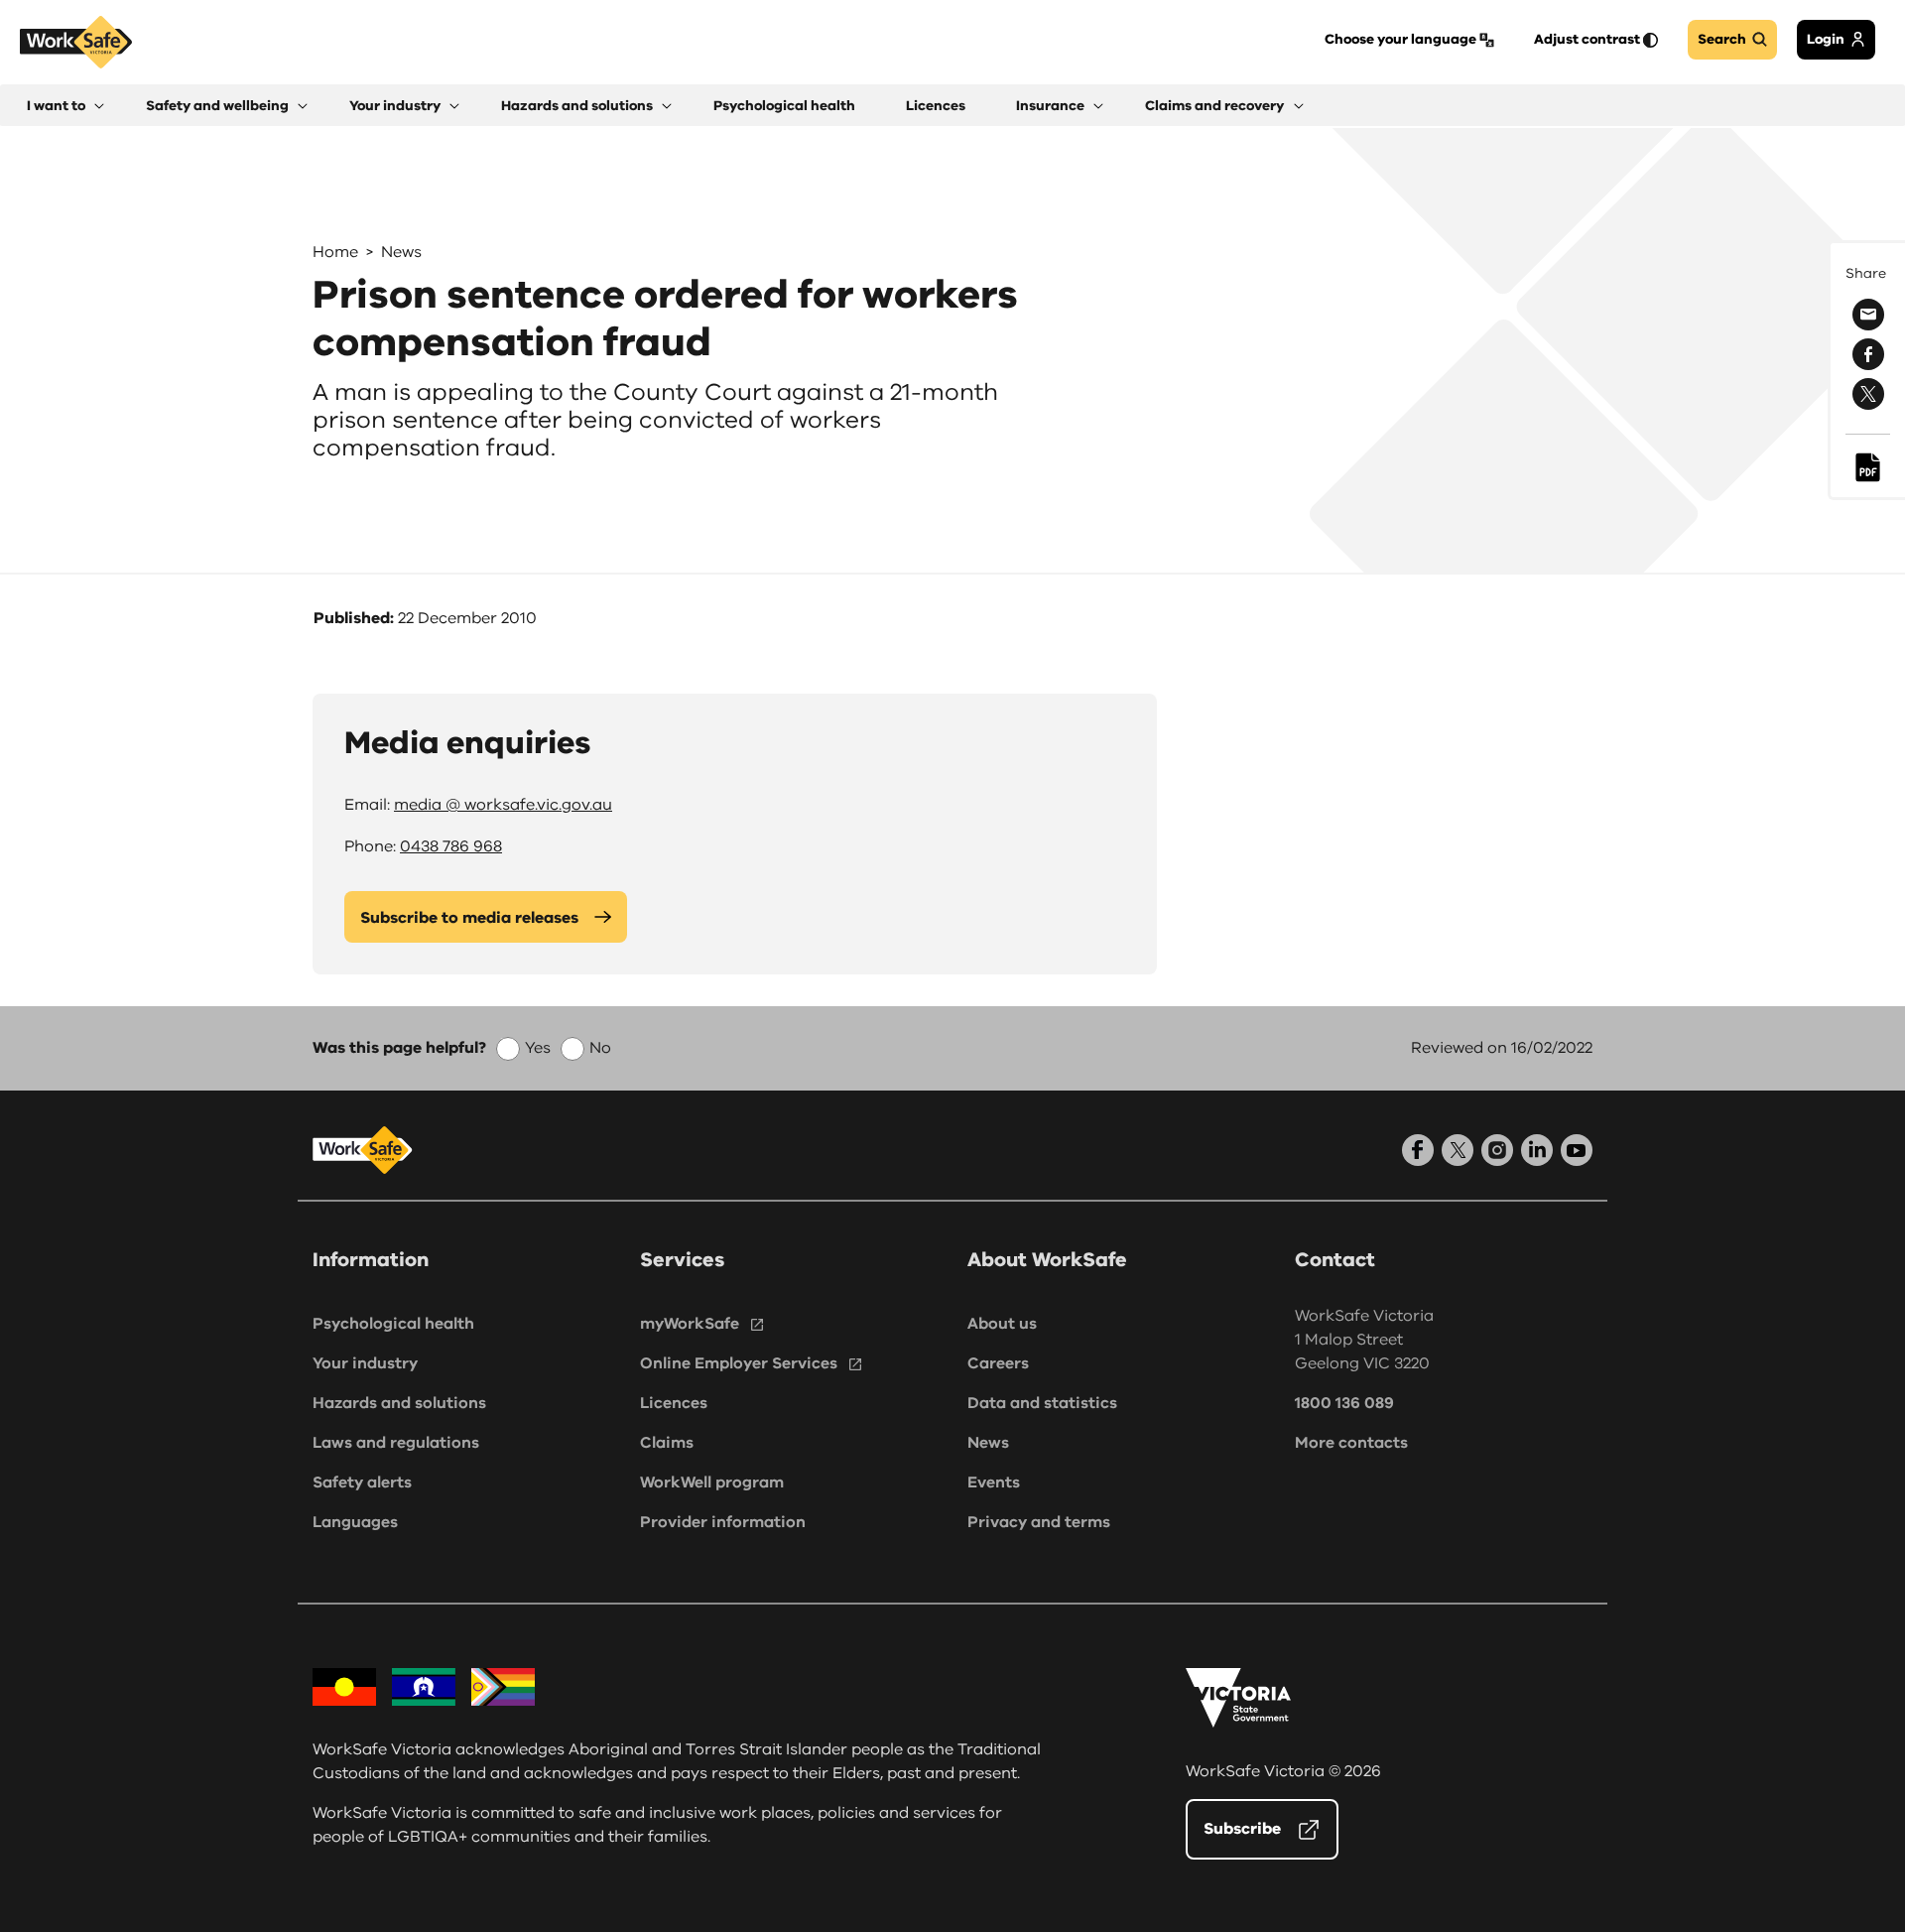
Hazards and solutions (399, 1403)
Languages (355, 1522)
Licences (674, 1403)
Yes (538, 1048)
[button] (65, 106)
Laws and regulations (396, 1443)
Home (335, 252)
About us (1002, 1324)
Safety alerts (362, 1482)
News (401, 252)
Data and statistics (1042, 1403)
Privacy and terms (1039, 1522)
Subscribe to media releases (469, 918)
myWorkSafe (690, 1324)
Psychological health (393, 1324)
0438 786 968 (451, 846)
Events (994, 1482)
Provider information (723, 1522)
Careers (998, 1363)
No (600, 1048)
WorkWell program (712, 1482)
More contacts (1351, 1443)
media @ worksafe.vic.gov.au (503, 805)
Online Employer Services (739, 1363)
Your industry (365, 1363)
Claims (667, 1443)
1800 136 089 (1344, 1403)
